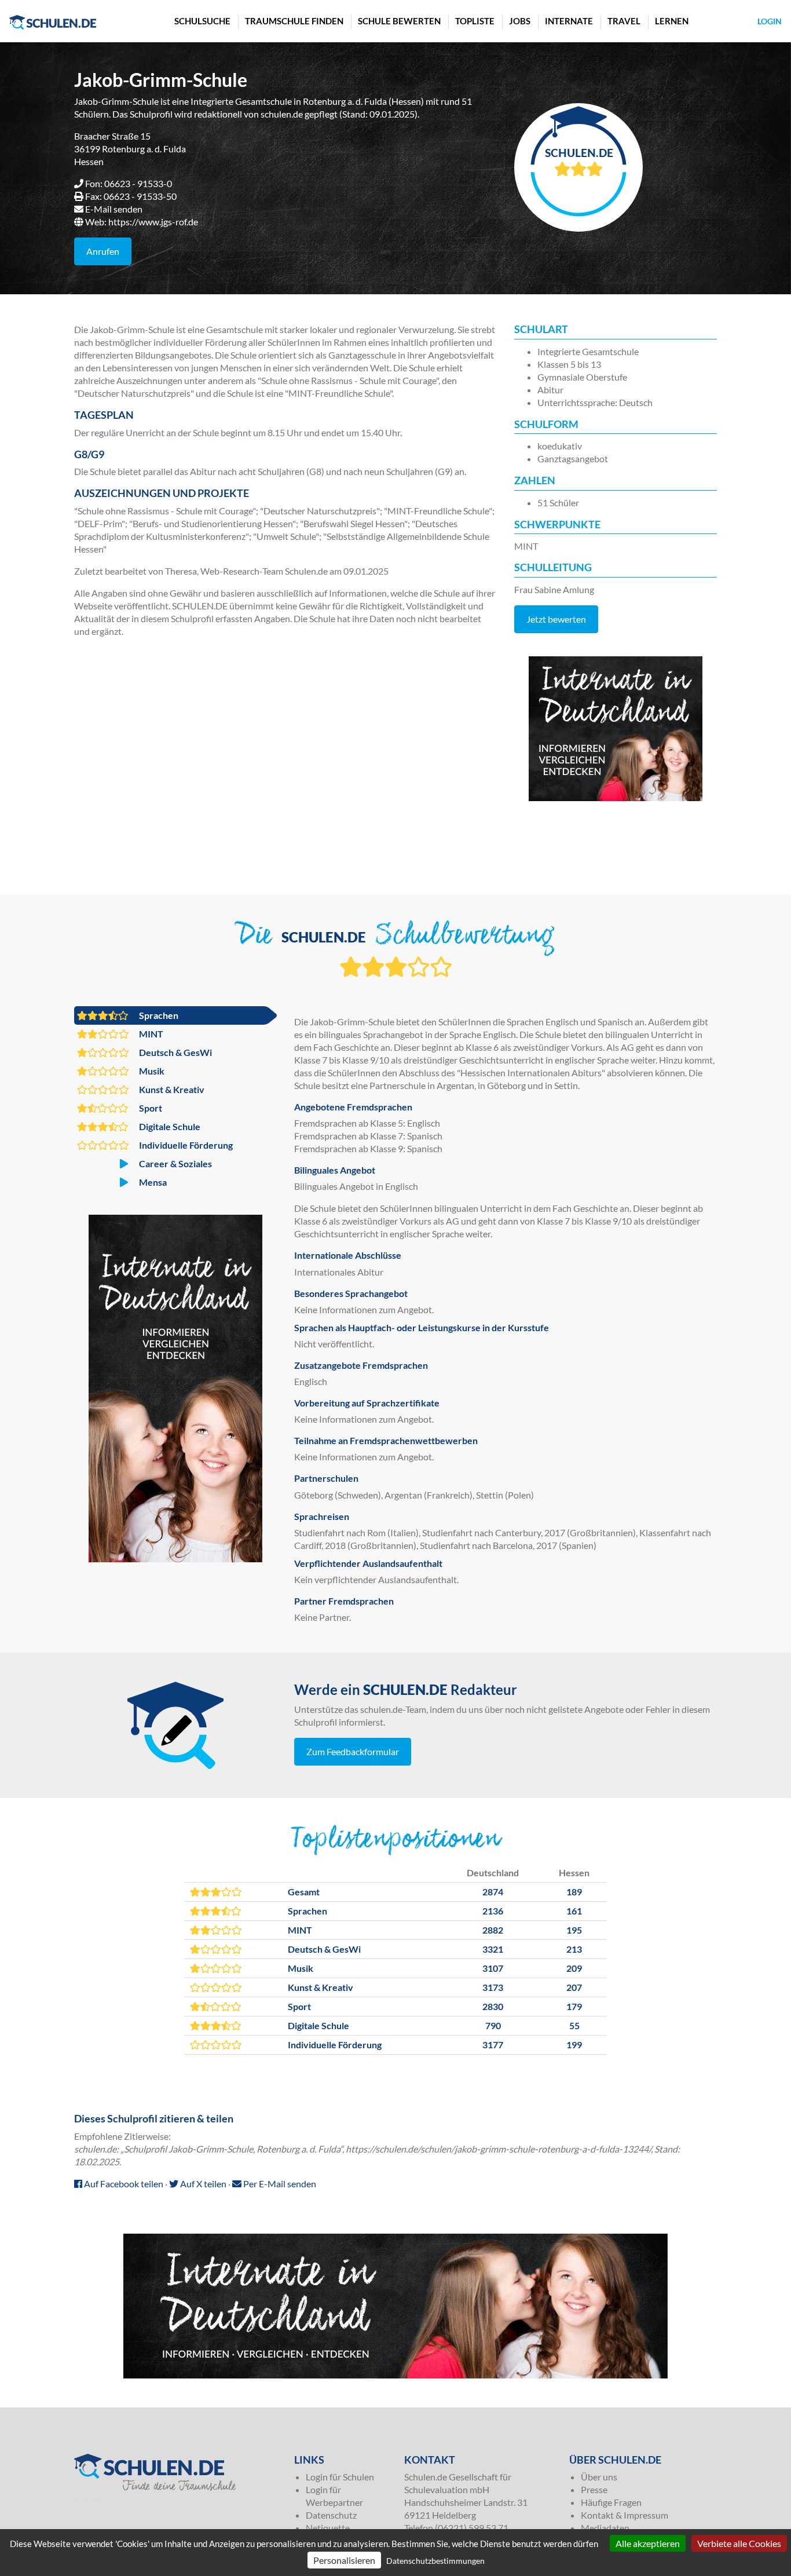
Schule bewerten (399, 21)
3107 (493, 1968)
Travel (624, 21)
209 (574, 1968)
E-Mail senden (114, 209)
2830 (493, 2006)
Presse (594, 2489)
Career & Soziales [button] (175, 1163)
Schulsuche (202, 21)
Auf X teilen (202, 2184)
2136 (493, 1911)
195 (574, 1930)
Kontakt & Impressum (625, 2515)
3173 (493, 1987)
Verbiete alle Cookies (739, 2543)
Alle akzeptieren (648, 2543)
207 (574, 1987)
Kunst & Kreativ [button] (171, 1089)
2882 (493, 1930)
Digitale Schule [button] (169, 1126)
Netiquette (328, 2528)
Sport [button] (150, 1108)
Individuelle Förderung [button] (185, 1145)
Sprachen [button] (158, 1015)
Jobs (520, 21)
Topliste (475, 21)
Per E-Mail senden (279, 2184)
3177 (493, 2045)
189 (574, 1892)
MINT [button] (150, 1034)
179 (574, 2006)
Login (770, 21)
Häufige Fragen (611, 2502)
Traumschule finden (294, 21)
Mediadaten (605, 2528)
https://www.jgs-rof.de (153, 222)
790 (493, 2025)
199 (574, 2045)
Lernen (672, 21)
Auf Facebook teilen (123, 2184)
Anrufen (103, 251)
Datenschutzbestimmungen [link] (435, 2561)
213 (574, 1949)
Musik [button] (151, 1071)
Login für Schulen (340, 2477)
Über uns (599, 2477)
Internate (569, 21)
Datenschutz (331, 2515)
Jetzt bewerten (556, 619)
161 (574, 1911)
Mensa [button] (152, 1182)
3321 (493, 1949)
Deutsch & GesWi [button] (175, 1052)
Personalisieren (344, 2560)
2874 (493, 1892)
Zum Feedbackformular (353, 1751)
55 (574, 2025)
